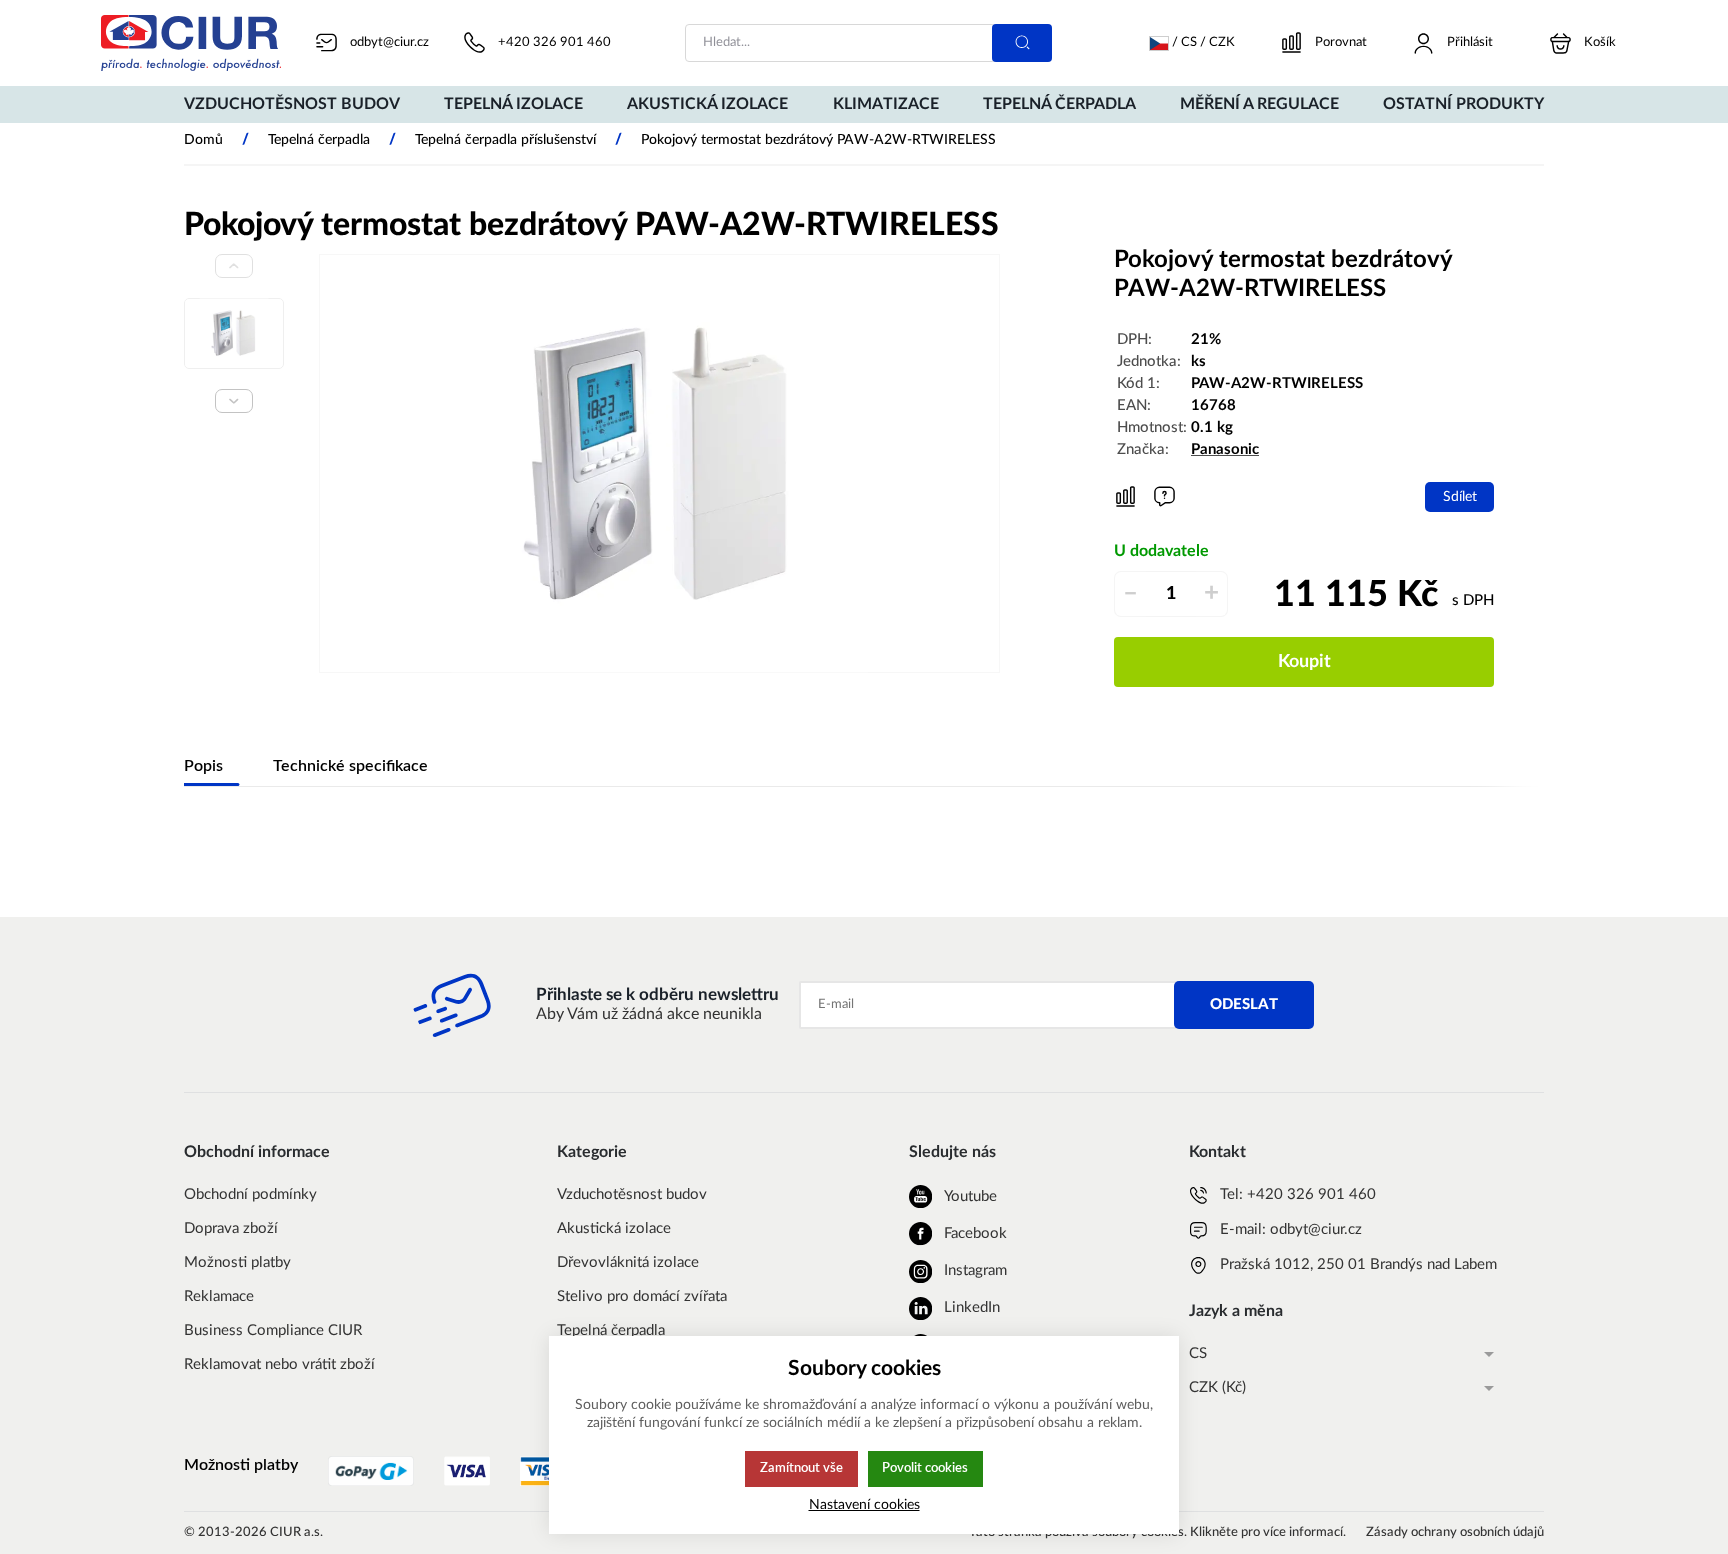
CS (1198, 1353)
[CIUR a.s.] (191, 43)
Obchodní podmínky (250, 1194)
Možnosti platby (237, 1262)
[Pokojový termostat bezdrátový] (659, 463)
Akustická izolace (614, 1228)
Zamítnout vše (801, 1468)
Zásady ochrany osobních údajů (1455, 1532)
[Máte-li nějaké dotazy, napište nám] (1164, 496)
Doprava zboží (231, 1228)
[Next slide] (234, 401)
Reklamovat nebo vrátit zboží (279, 1364)
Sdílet (1460, 496)
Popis (203, 766)
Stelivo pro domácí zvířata (642, 1296)
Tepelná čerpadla (611, 1330)
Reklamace (219, 1296)
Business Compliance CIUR (273, 1330)
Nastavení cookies (864, 1504)
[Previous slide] (234, 266)
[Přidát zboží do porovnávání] (1125, 497)
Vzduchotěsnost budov (632, 1194)
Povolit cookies (925, 1468)
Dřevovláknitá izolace (628, 1262)
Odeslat (1244, 1004)
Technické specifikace (350, 766)
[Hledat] (1022, 43)
